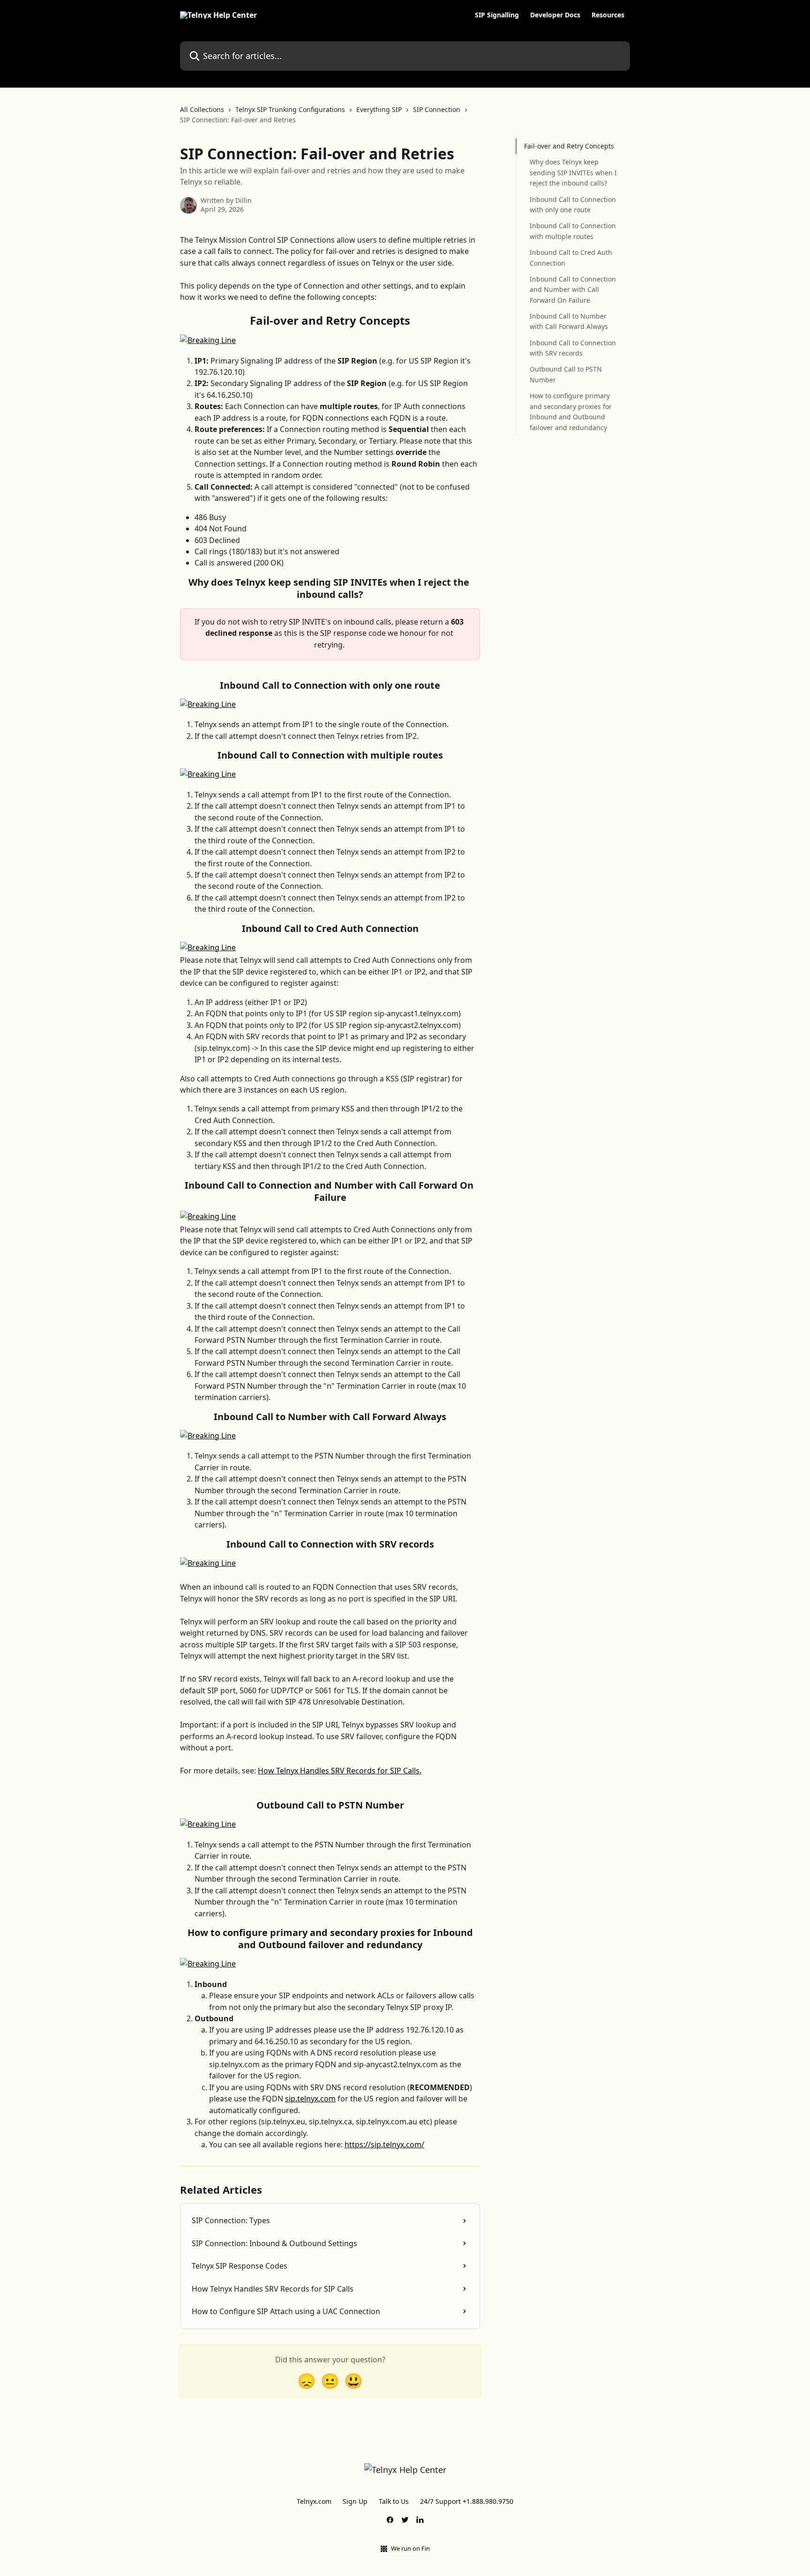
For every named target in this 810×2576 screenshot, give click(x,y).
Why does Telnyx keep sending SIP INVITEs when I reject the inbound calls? (573, 172)
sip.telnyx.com (310, 2099)
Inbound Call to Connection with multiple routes (573, 231)
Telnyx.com (314, 2501)
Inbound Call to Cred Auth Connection (571, 257)
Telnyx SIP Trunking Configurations (290, 109)
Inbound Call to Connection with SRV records (573, 348)
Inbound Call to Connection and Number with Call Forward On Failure (573, 290)
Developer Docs (555, 15)
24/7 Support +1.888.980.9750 (467, 2501)
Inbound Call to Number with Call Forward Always (569, 321)
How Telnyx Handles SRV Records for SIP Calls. (340, 1771)
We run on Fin (410, 2548)
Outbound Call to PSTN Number (566, 374)
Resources (608, 15)
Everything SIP (379, 109)
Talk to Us (394, 2501)
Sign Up (355, 2501)
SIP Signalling (497, 15)
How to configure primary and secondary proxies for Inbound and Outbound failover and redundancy (571, 411)
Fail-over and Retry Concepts (569, 146)
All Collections (202, 109)
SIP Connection (437, 109)
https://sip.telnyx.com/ (384, 2144)
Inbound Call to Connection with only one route (573, 204)
